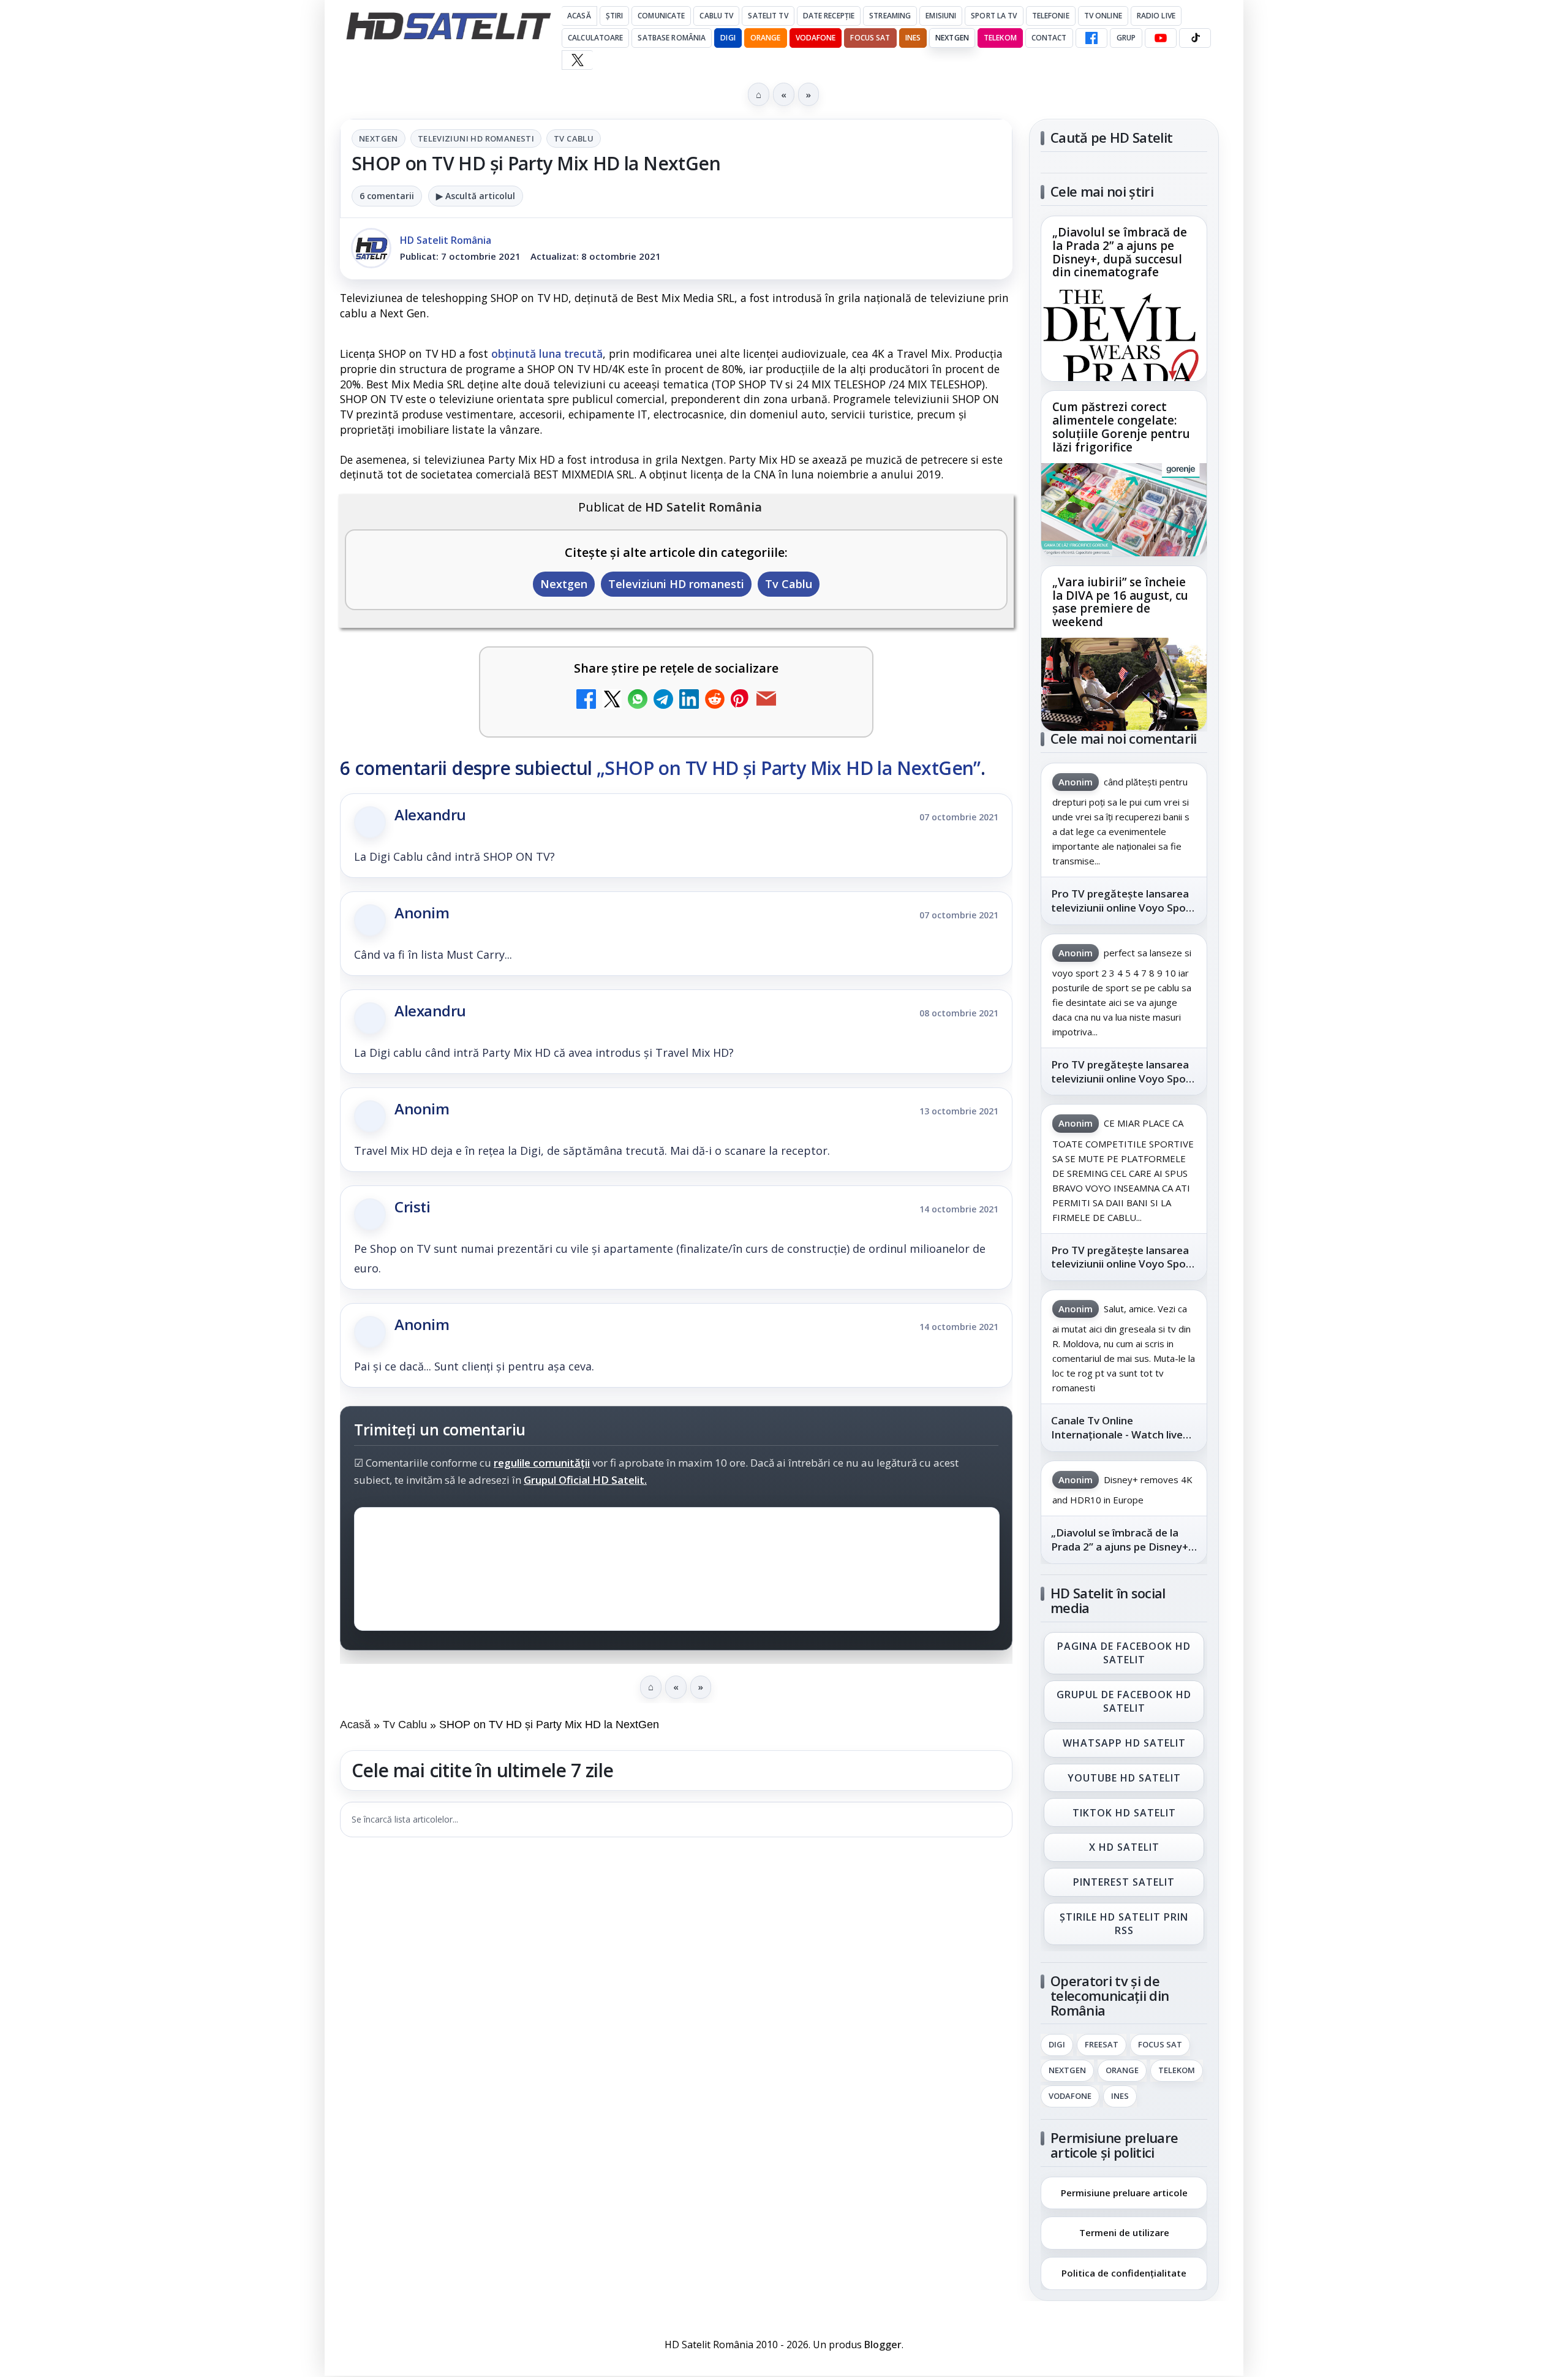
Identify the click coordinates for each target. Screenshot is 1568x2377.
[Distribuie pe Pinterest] (741, 701)
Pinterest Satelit (1124, 1883)
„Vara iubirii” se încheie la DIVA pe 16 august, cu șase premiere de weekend (1120, 602)
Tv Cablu (574, 138)
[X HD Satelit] (577, 60)
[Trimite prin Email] (766, 701)
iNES (913, 38)
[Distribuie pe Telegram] (663, 701)
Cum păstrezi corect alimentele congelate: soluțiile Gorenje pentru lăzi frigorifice (1121, 428)
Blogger (883, 2345)
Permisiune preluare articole (1124, 2192)
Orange (766, 38)
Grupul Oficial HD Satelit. (585, 1480)
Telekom (1000, 38)
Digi (1057, 2045)
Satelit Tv (768, 16)
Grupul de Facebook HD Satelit (1124, 1701)
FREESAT (1102, 2045)
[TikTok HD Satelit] (1195, 38)
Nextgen (952, 38)
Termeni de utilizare (1124, 2232)
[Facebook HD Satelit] (1091, 38)
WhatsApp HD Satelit (1124, 1743)
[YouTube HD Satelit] (1161, 38)
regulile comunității (542, 1463)
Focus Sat (870, 38)
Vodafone (816, 38)
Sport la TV (994, 16)
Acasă (579, 16)
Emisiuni (941, 16)
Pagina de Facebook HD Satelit (1124, 1653)
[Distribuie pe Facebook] (586, 701)
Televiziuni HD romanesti (476, 138)
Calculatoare (595, 38)
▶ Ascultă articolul (476, 196)
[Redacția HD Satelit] (371, 248)
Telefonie (1051, 16)
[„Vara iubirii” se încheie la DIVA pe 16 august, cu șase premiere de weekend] (1124, 684)
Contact (1049, 38)
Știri (615, 16)
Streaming (890, 16)
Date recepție (829, 16)
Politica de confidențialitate (1124, 2273)
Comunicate (661, 16)
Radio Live (1156, 16)
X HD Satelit (1124, 1848)
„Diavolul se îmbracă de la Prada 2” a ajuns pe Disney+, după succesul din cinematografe (1120, 253)
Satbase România (672, 38)
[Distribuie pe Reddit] (715, 701)
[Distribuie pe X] (612, 701)
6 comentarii (387, 196)
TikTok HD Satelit (1124, 1813)
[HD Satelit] (448, 26)
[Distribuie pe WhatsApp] (638, 701)
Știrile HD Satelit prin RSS (1124, 1924)
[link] (1124, 299)
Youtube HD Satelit (1124, 1778)
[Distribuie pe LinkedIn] (689, 701)
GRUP (1126, 38)
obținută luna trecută (547, 353)
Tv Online (1103, 16)
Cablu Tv (716, 16)
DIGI (728, 38)
